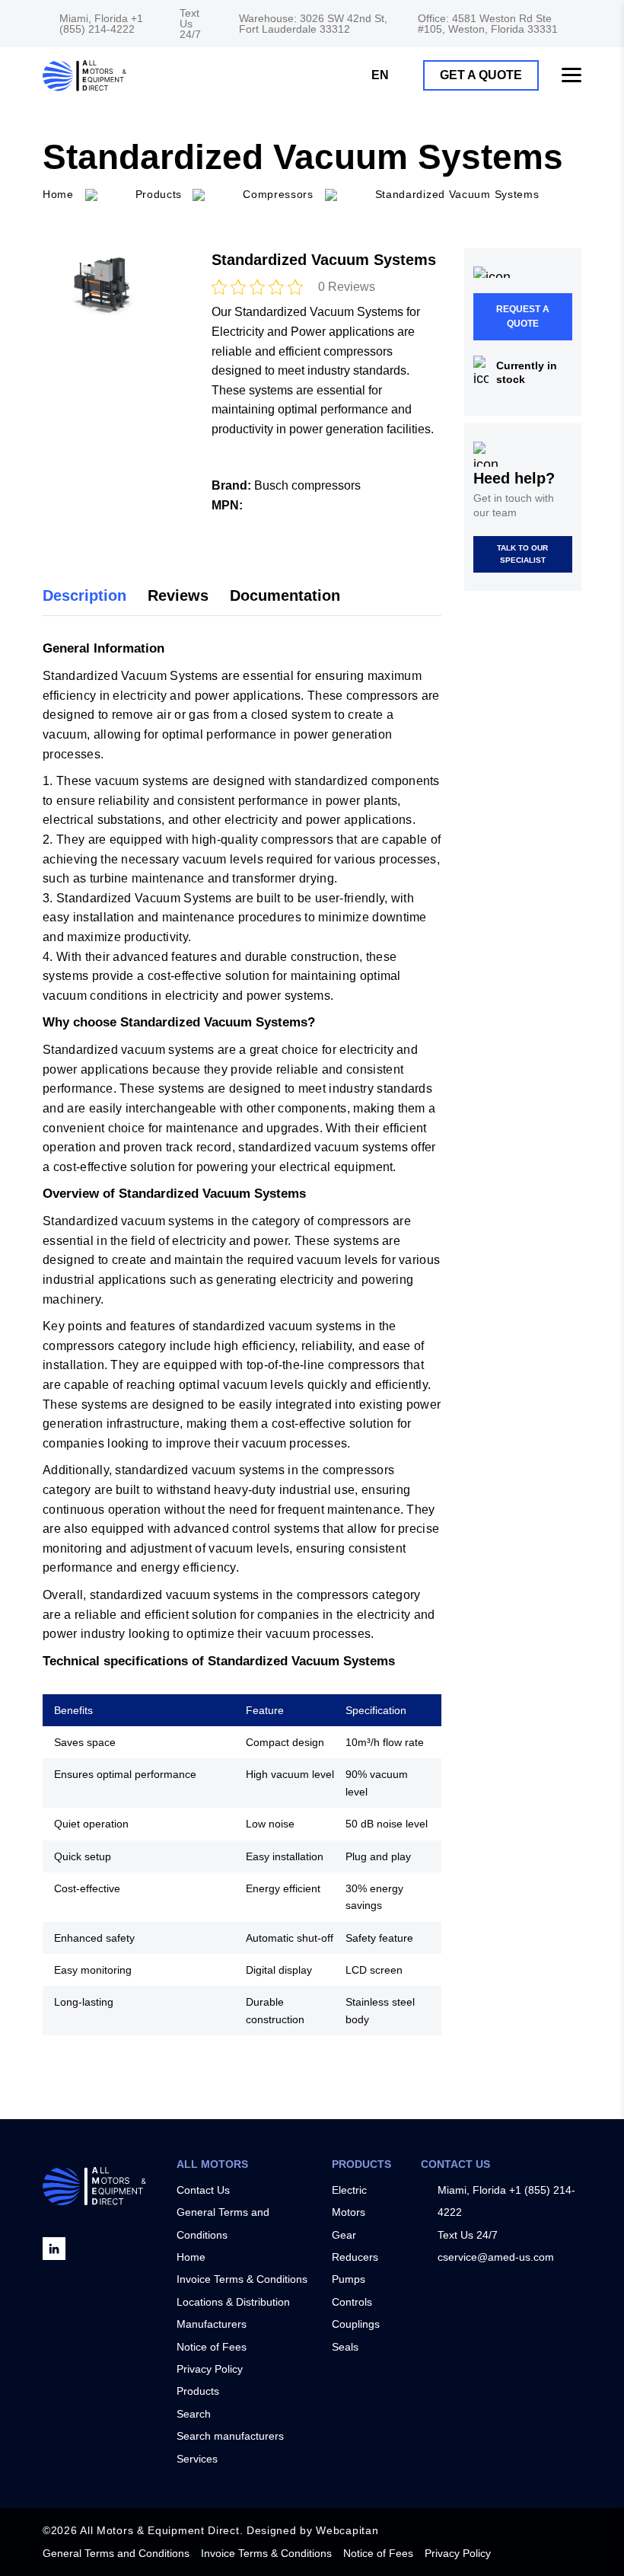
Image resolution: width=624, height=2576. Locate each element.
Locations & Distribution (233, 2302)
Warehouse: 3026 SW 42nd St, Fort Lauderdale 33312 (313, 24)
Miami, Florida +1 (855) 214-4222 (101, 24)
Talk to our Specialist (522, 554)
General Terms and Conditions (116, 2553)
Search (194, 2414)
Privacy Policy (210, 2369)
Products (159, 194)
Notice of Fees (212, 2347)
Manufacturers (212, 2324)
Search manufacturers (230, 2436)
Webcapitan (347, 2530)
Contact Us (203, 2190)
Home (191, 2257)
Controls (352, 2302)
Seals (345, 2347)
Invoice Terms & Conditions (242, 2279)
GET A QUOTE (481, 75)
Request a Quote (523, 316)
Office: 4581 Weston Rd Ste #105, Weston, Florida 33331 (488, 24)
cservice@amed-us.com (496, 2257)
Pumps (349, 2279)
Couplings (356, 2324)
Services (197, 2459)
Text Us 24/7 (190, 24)
